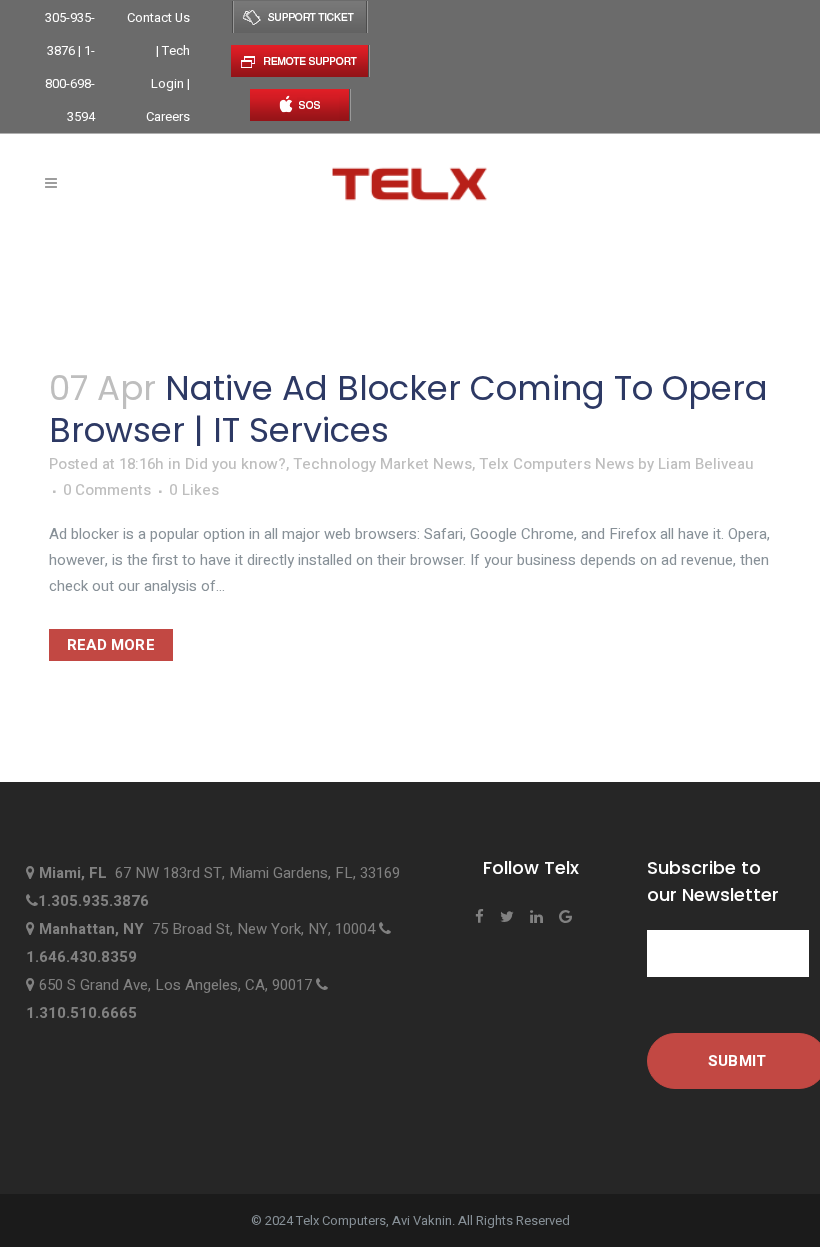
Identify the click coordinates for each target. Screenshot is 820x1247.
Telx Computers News (556, 464)
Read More (111, 645)
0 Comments (107, 490)
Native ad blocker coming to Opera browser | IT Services (408, 409)
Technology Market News (382, 464)
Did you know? (235, 464)
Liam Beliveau (706, 464)
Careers (168, 116)
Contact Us (158, 17)
